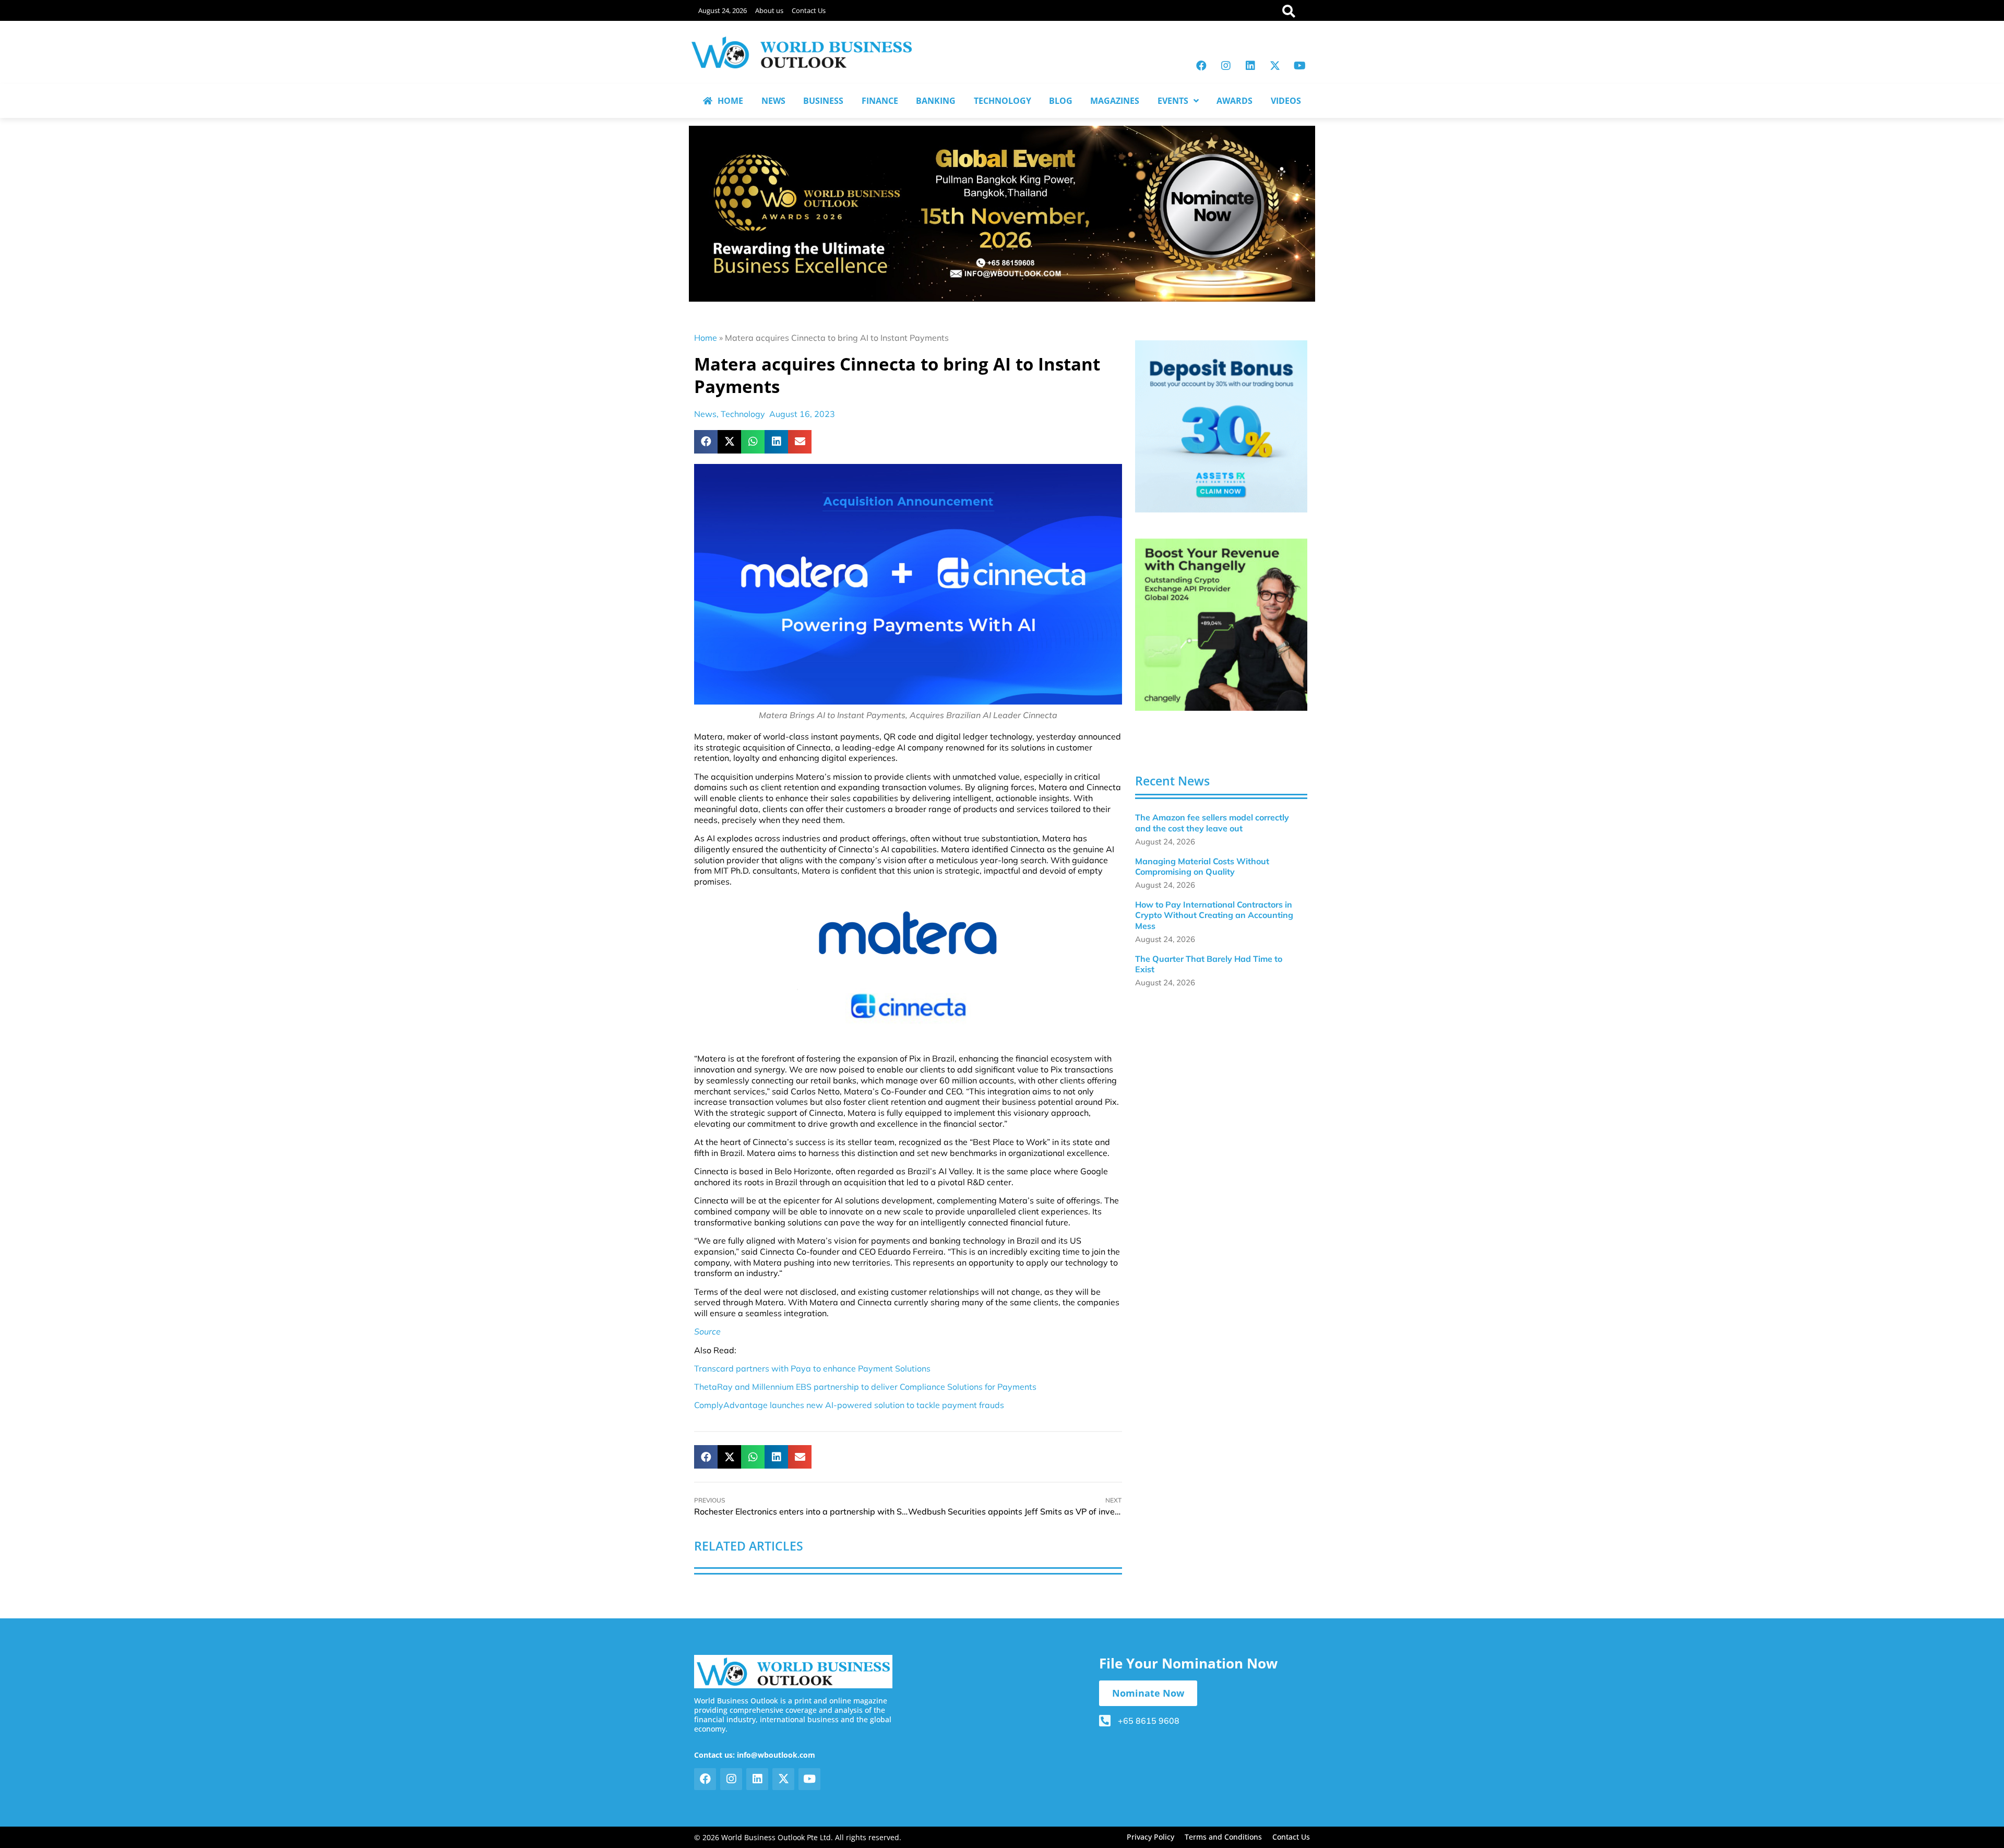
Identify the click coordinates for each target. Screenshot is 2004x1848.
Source (707, 1331)
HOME (730, 101)
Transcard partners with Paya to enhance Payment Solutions (812, 1368)
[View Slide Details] (1221, 426)
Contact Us (809, 10)
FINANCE (880, 101)
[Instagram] (1226, 66)
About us (769, 10)
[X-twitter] (1275, 66)
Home (706, 338)
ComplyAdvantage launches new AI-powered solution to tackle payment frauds (849, 1405)
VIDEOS (1286, 101)
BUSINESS (823, 101)
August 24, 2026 (723, 10)
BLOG (1061, 101)
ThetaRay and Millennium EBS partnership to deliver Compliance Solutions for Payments (865, 1387)
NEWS (773, 101)
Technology (743, 414)
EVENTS (1173, 101)
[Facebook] (1201, 66)
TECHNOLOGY (1003, 101)
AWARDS (1234, 101)
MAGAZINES (1115, 101)
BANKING (936, 101)
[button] (706, 442)
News (705, 414)
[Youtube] (1299, 66)
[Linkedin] (1250, 66)
